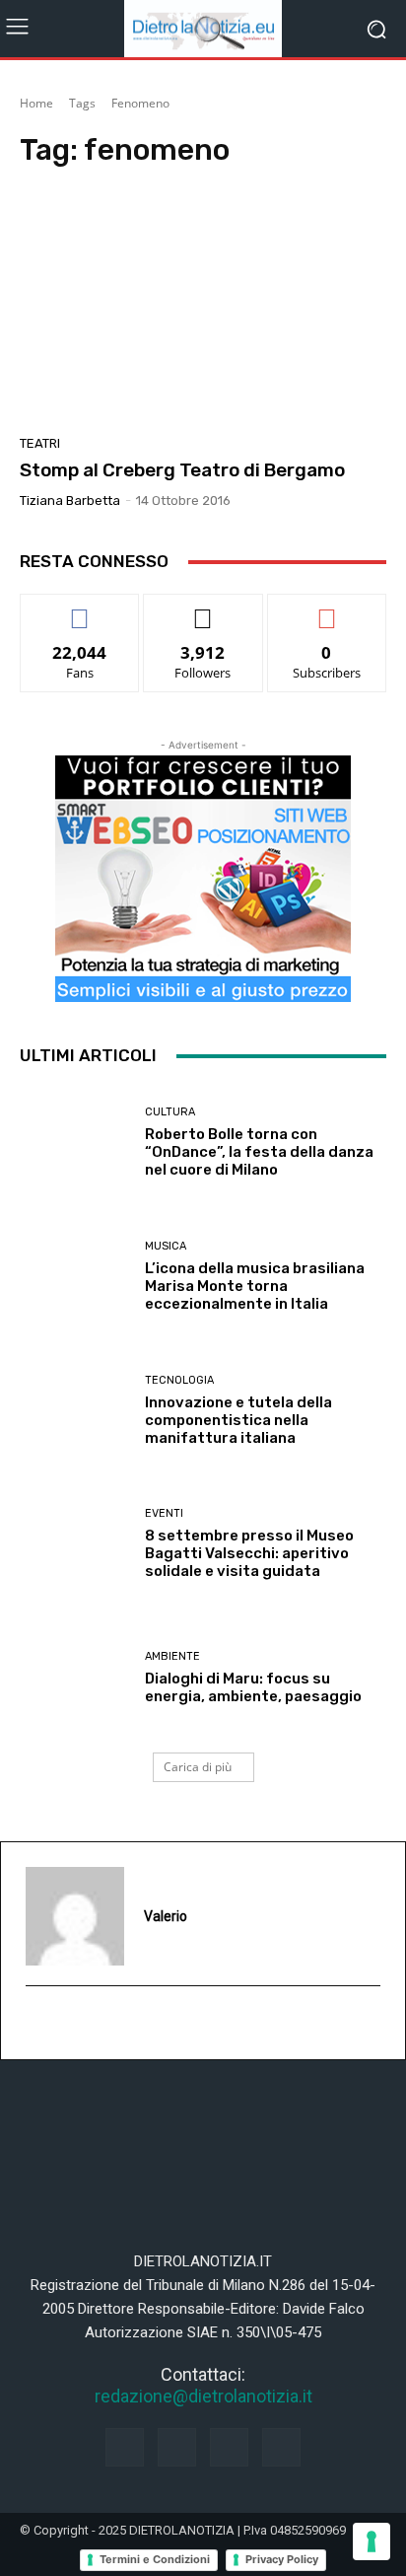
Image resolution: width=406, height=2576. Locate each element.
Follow (203, 609)
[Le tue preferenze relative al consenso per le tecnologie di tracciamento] (372, 2541)
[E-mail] (36, 2024)
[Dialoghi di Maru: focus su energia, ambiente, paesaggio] (75, 1678)
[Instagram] (177, 2447)
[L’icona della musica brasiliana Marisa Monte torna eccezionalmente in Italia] (75, 1277)
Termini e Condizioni (155, 2559)
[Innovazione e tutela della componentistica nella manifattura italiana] (75, 1410)
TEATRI (40, 443)
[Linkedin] (229, 2447)
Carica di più (198, 1767)
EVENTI (164, 1513)
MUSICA (166, 1246)
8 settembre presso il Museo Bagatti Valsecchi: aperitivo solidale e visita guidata (249, 1553)
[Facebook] (125, 2447)
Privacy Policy (282, 2559)
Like (80, 609)
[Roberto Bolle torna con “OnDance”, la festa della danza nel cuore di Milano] (75, 1143)
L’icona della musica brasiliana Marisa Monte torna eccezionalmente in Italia (255, 1286)
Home (36, 103)
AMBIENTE (172, 1656)
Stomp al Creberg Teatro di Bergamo (182, 470)
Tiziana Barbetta (70, 501)
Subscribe (327, 609)
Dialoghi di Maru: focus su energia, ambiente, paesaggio (253, 1687)
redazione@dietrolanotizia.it (203, 2396)
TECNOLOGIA (179, 1380)
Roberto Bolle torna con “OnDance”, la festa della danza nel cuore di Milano (259, 1152)
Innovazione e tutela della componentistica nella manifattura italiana (238, 1420)
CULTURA (170, 1112)
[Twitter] (281, 2447)
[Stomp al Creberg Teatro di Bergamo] (203, 307)
